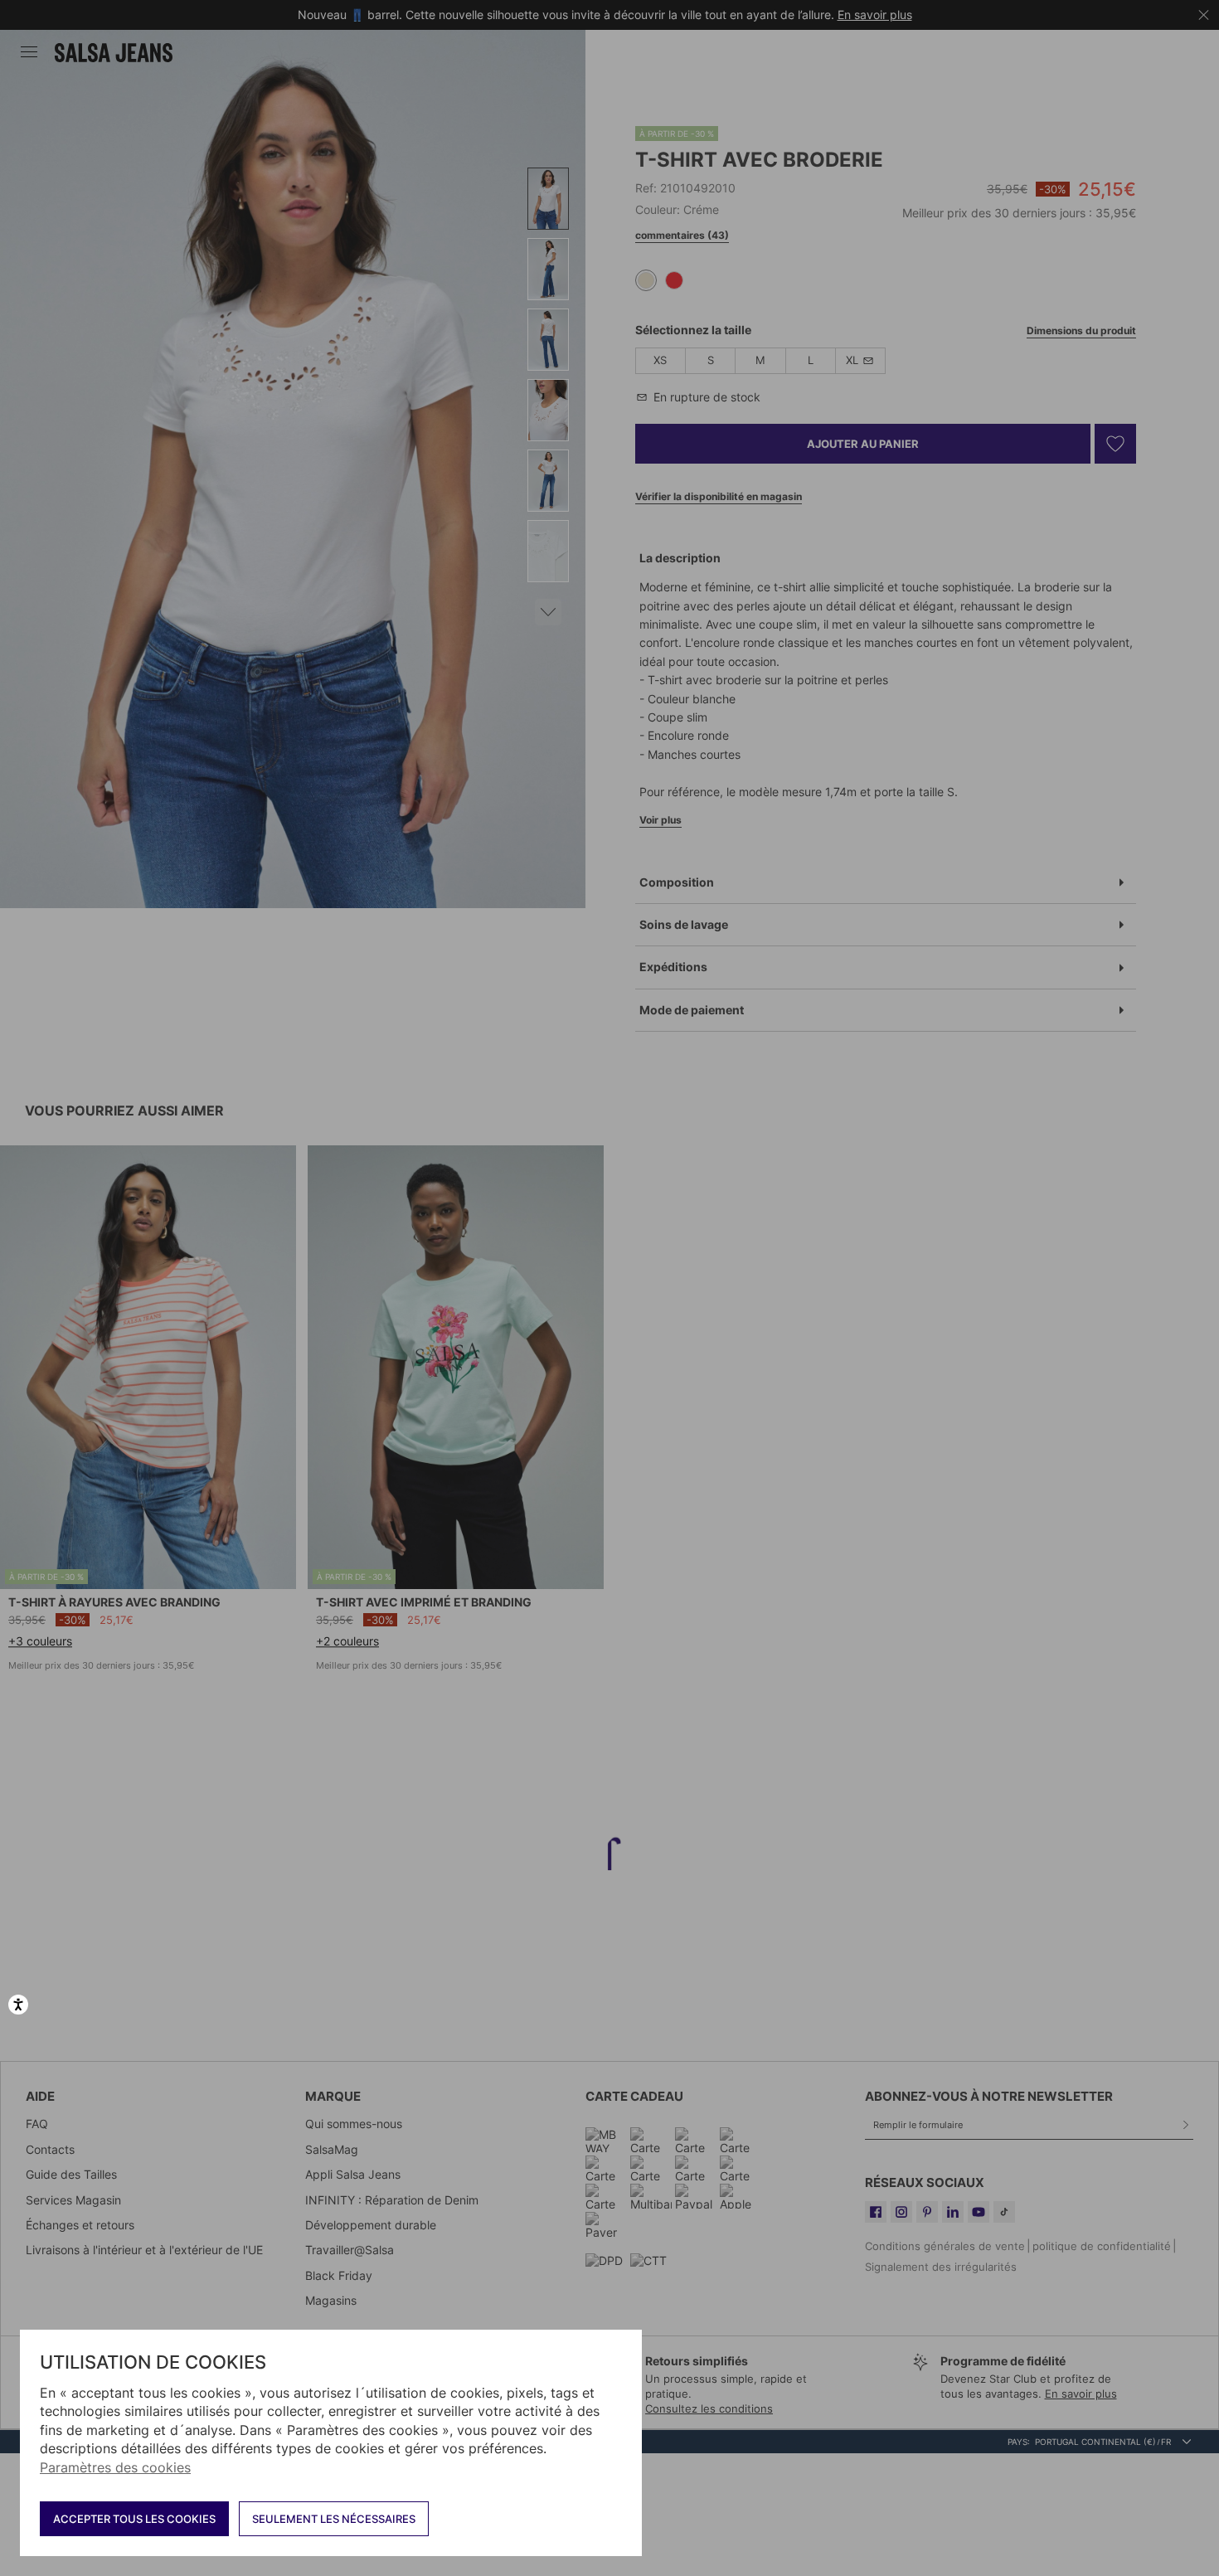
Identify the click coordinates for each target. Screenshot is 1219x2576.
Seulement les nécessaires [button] (334, 2519)
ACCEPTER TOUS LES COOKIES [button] (134, 2519)
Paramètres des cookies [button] (115, 2467)
